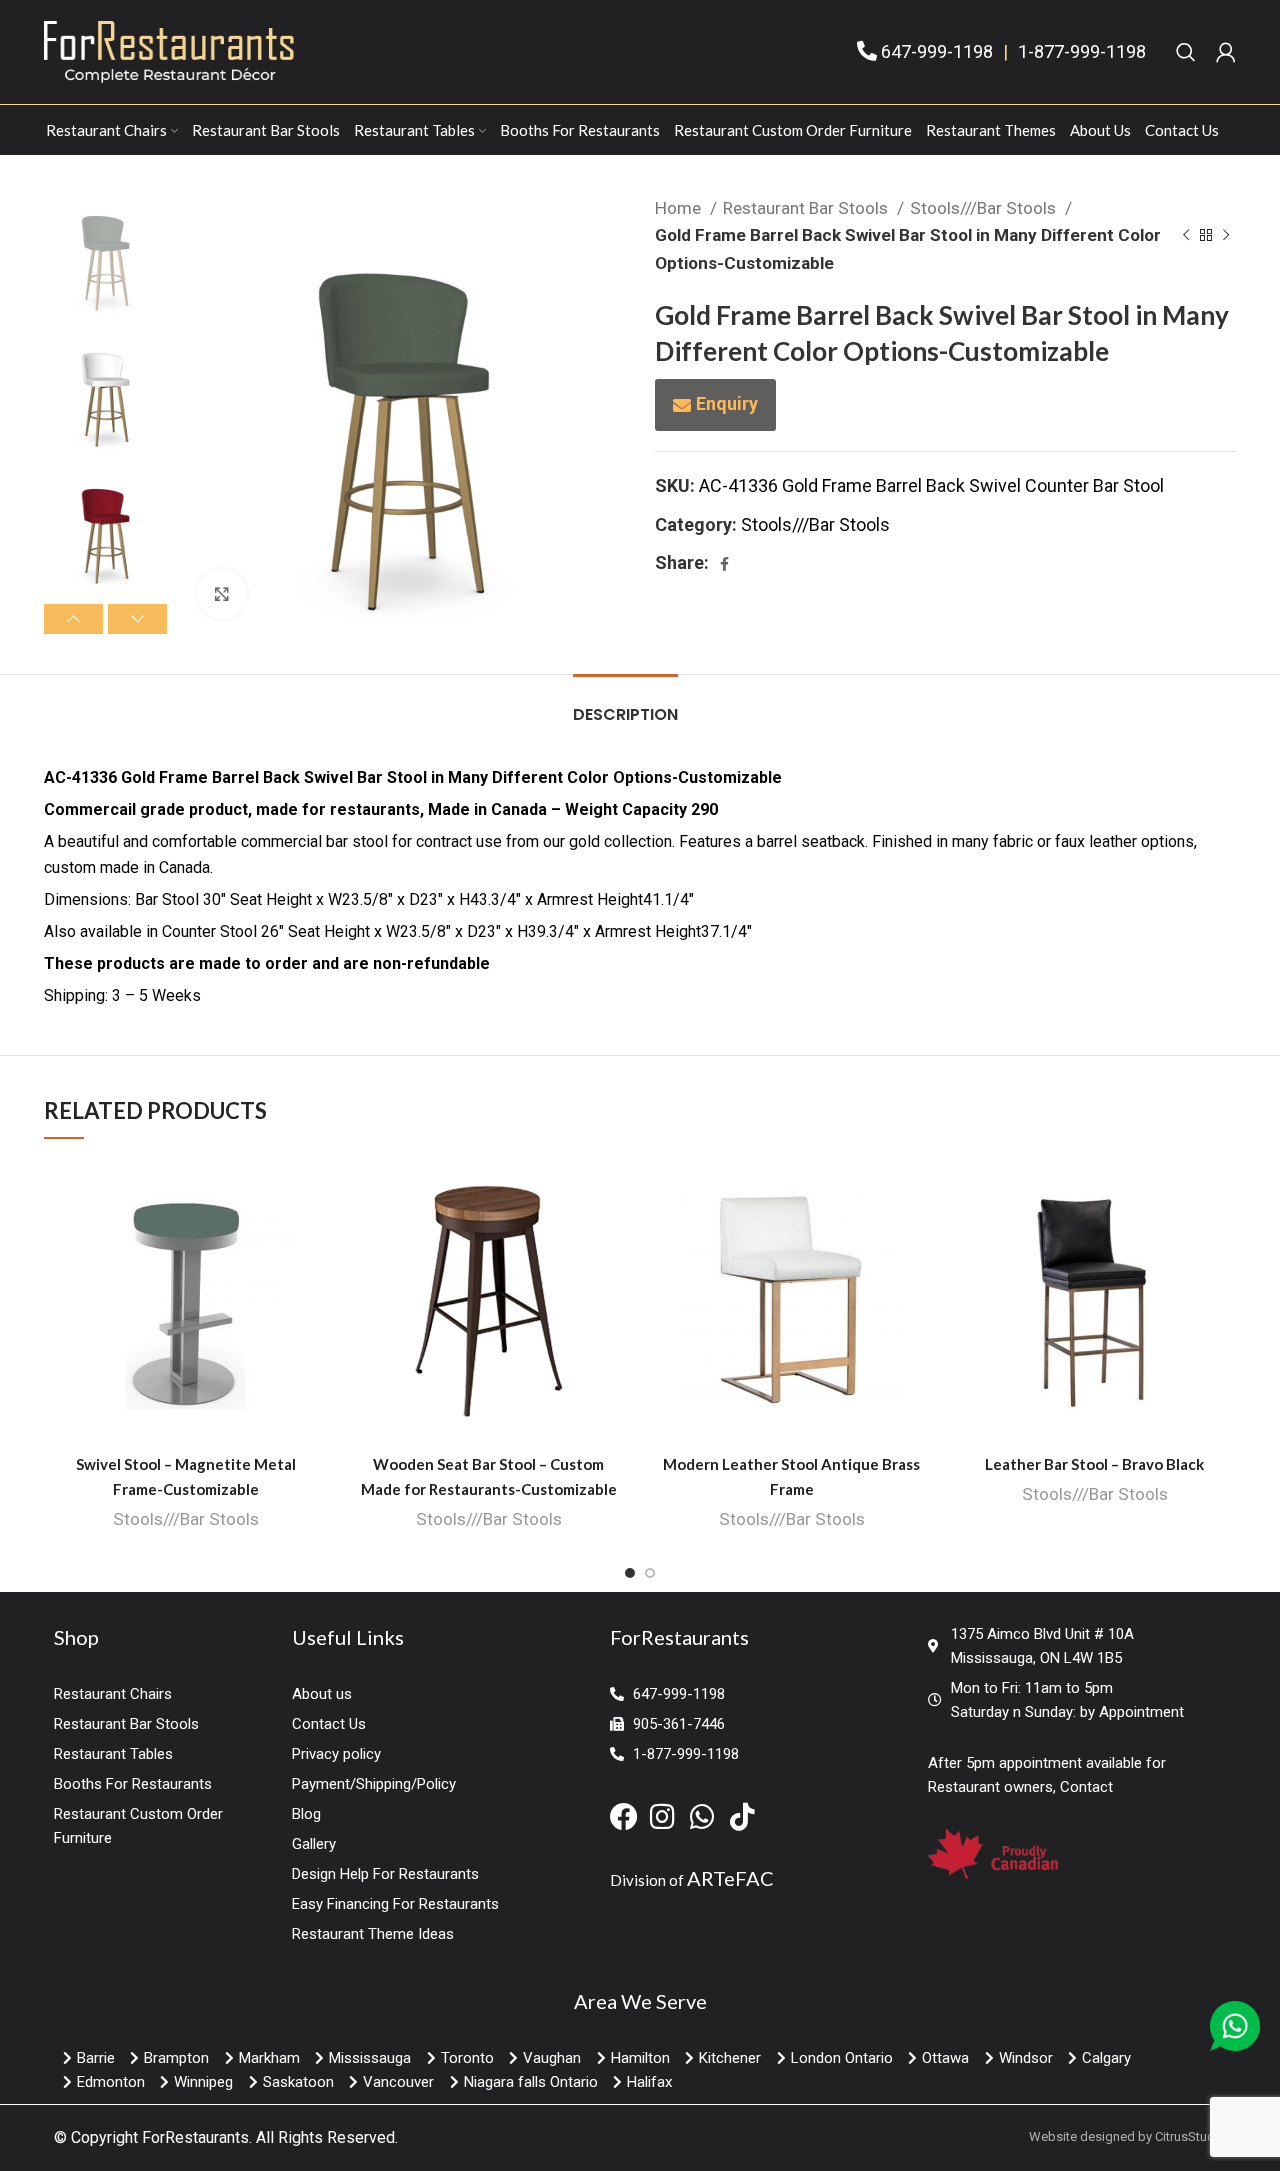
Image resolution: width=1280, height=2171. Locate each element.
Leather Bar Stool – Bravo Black (1094, 1464)
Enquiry (727, 403)
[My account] (1226, 52)
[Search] (1186, 52)
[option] (105, 255)
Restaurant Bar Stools (807, 208)
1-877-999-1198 (1082, 51)
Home (680, 208)
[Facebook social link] (724, 564)
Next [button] (137, 619)
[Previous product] (1186, 236)
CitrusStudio (1190, 2136)
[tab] (625, 704)
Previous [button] (73, 619)
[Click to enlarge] (222, 594)
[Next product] (1226, 236)
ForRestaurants (195, 2137)
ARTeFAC (730, 1878)
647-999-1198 (937, 51)
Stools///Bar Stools (985, 208)
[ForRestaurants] (169, 50)
